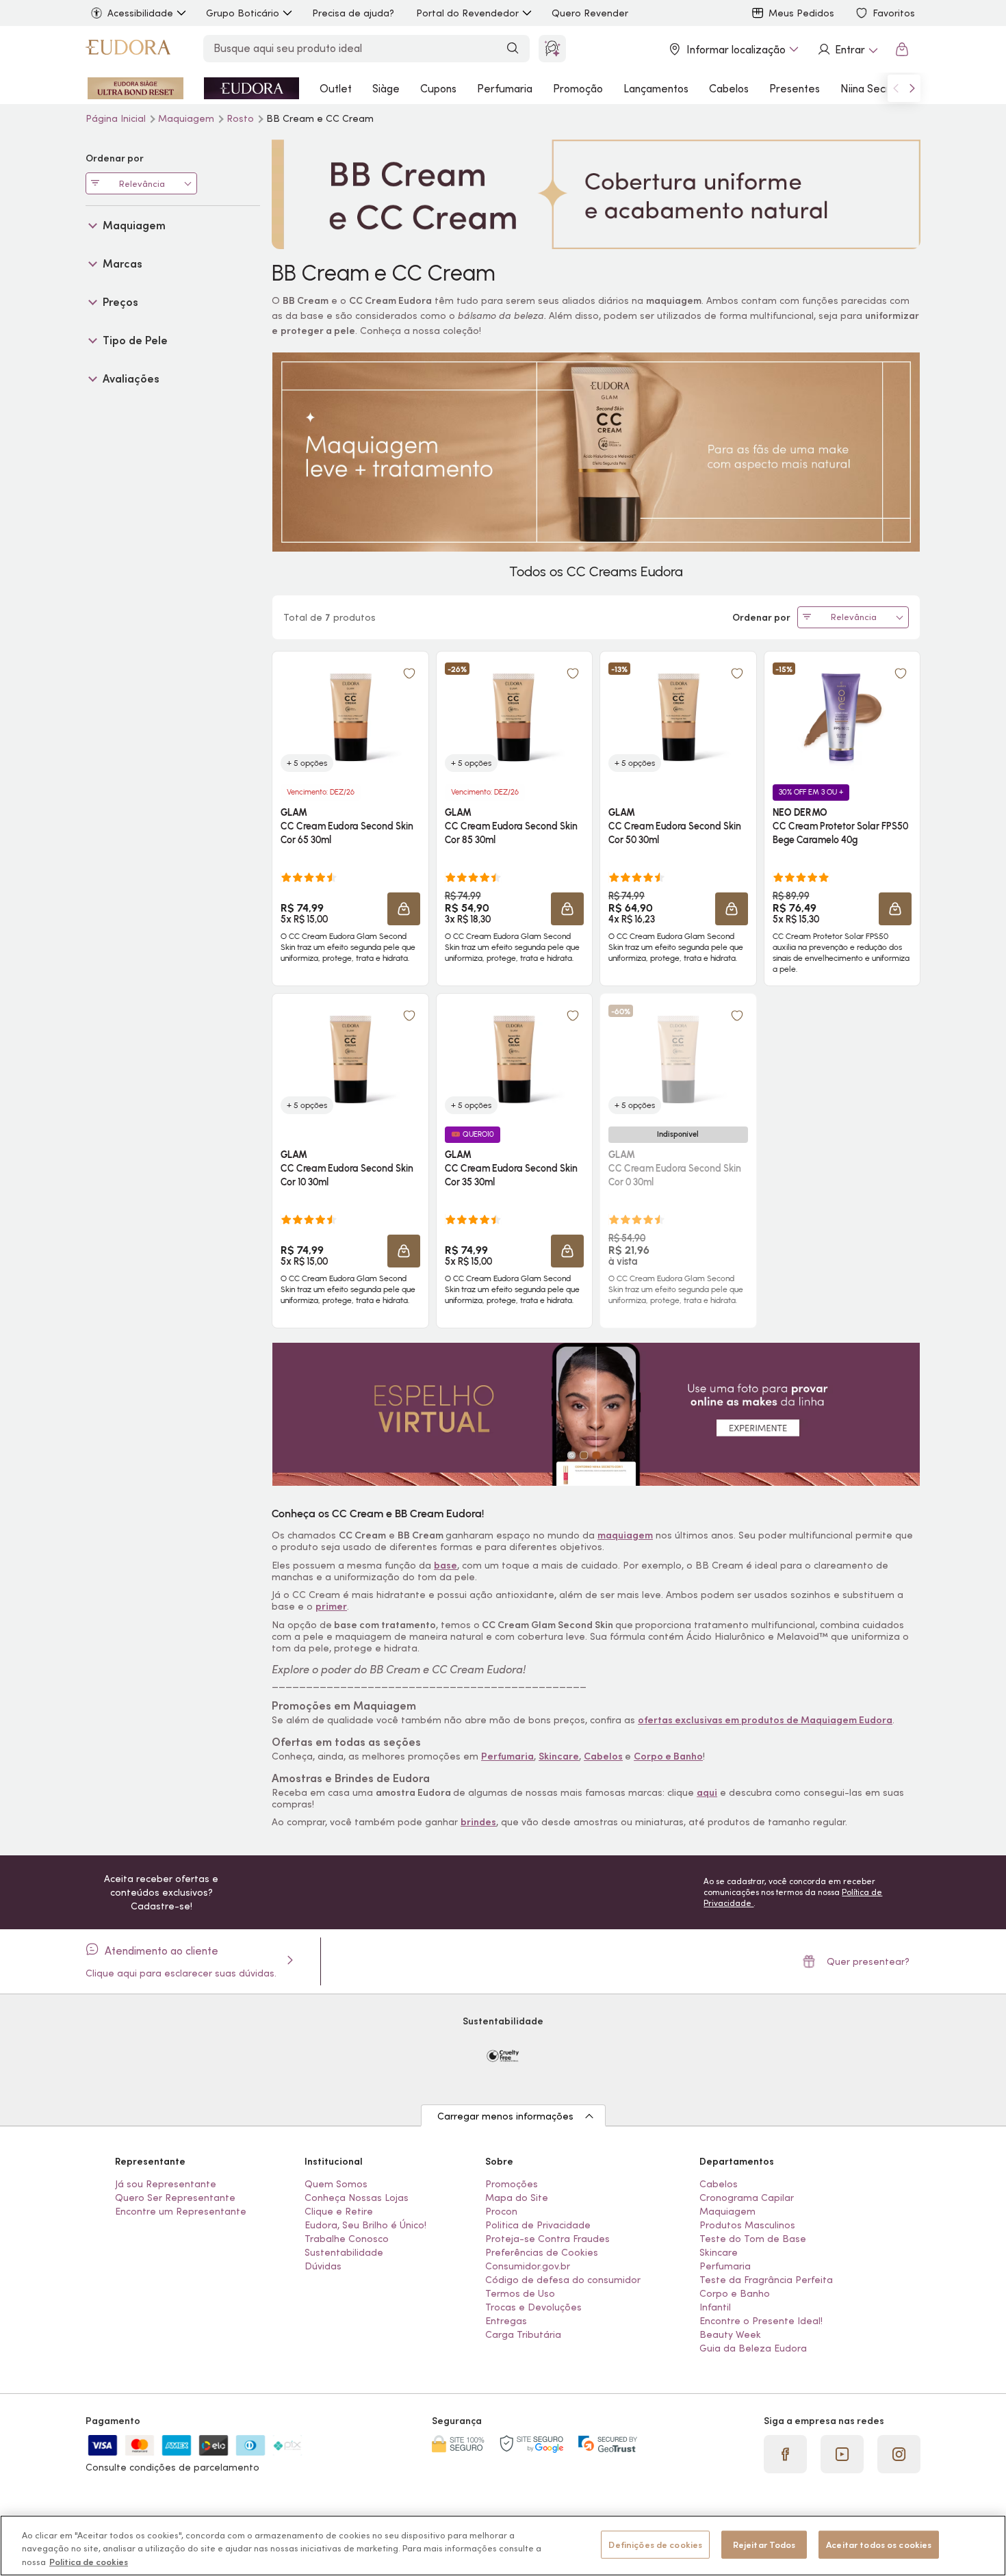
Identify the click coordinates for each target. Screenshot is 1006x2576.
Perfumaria (505, 88)
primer (331, 1606)
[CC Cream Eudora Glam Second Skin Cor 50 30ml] (678, 717)
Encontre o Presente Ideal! (761, 2321)
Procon (501, 2211)
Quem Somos (336, 2184)
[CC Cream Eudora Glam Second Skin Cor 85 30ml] (514, 717)
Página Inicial (117, 118)
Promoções (512, 2184)
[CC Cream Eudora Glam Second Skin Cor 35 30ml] (514, 1059)
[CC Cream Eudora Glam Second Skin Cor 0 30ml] (678, 1059)
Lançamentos (656, 88)
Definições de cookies (655, 2544)
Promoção (578, 88)
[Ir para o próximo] (912, 88)
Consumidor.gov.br (528, 2266)
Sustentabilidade (344, 2252)
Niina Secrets (873, 88)
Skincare (719, 2252)
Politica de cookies (89, 2562)
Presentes (795, 88)
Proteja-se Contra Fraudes (547, 2239)
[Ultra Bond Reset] (136, 88)
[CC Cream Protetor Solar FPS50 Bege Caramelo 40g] (842, 717)
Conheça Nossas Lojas (357, 2198)
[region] (503, 2546)
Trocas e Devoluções (533, 2307)
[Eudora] (128, 49)
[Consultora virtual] (552, 49)
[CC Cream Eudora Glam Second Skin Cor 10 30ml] (350, 1059)
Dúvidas (323, 2266)
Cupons (438, 88)
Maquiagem (188, 118)
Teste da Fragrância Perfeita (766, 2280)
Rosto (242, 118)
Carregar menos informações (505, 2116)
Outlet (336, 88)
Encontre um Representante (181, 2211)
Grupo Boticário (243, 13)
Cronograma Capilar (747, 2198)
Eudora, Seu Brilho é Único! (365, 2225)
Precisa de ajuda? (353, 13)
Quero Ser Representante (175, 2198)
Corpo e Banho (735, 2293)
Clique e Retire (339, 2211)
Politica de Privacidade (538, 2225)
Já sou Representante (166, 2184)
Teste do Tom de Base (753, 2239)
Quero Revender (590, 13)
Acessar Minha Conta (847, 49)
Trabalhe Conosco (347, 2239)
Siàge (386, 88)
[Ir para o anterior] (896, 88)
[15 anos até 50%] (252, 88)
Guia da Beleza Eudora (753, 2348)
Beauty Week (730, 2334)
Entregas (506, 2321)
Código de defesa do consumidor (563, 2280)
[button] (409, 673)
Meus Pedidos (801, 13)
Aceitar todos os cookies (879, 2544)
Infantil (715, 2307)
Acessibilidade (140, 13)
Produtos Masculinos (747, 2225)
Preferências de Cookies (542, 2252)
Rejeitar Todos (764, 2544)
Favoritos (894, 13)
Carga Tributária (523, 2334)
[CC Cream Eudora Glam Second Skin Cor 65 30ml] (350, 717)
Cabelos (729, 88)
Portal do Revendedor (467, 13)
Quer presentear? (868, 1961)
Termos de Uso (520, 2293)
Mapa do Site (517, 2198)
